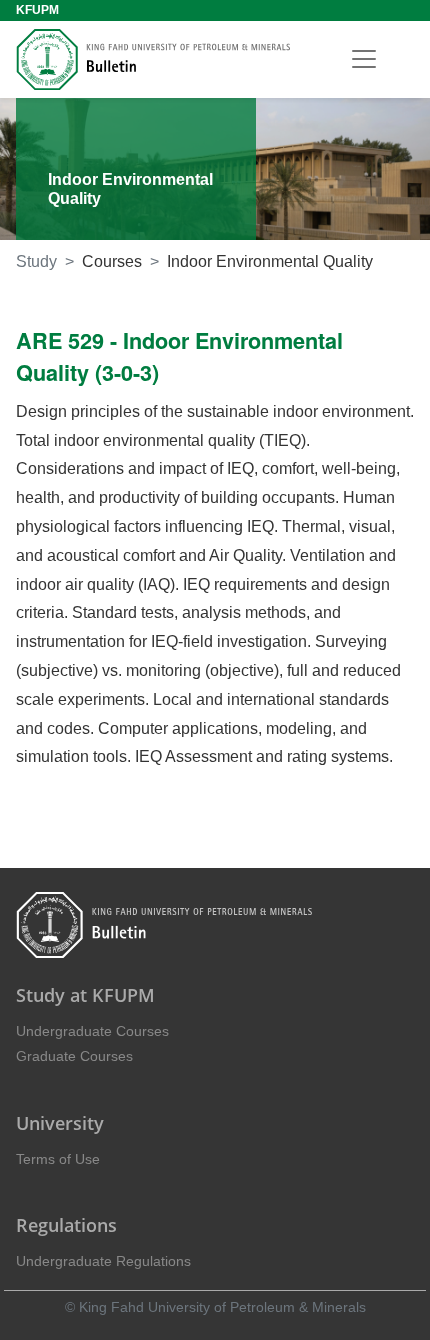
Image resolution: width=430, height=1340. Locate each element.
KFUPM (37, 10)
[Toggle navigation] (364, 59)
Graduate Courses (74, 1056)
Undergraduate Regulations (103, 1261)
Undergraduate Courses (92, 1031)
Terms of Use (58, 1159)
